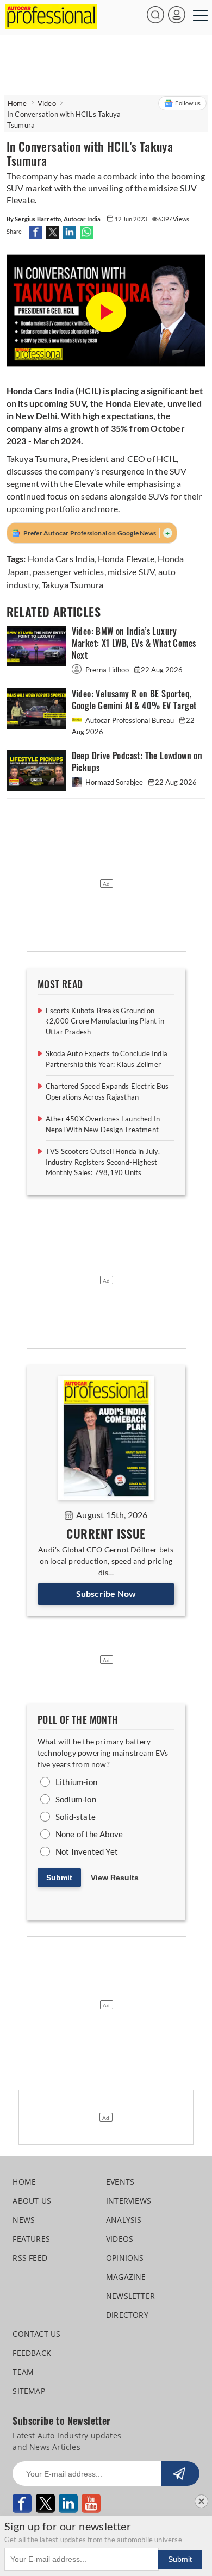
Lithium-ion (76, 1782)
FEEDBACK (32, 2353)
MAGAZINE (126, 2277)
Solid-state (76, 1817)
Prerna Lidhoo (107, 670)
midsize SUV (131, 572)
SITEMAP (29, 2391)
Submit (59, 1878)
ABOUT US (32, 2201)
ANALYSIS (124, 2220)
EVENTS (120, 2182)
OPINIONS (125, 2258)
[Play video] (106, 313)
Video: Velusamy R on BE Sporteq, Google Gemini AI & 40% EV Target (134, 700)
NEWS (24, 2220)
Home (17, 103)
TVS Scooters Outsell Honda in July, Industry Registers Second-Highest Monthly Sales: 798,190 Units (103, 1162)
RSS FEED (30, 2258)
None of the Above (89, 1834)
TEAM (23, 2372)
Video (47, 103)
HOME (24, 2182)
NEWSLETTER (130, 2296)
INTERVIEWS (129, 2201)
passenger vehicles (68, 572)
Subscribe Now (106, 1593)
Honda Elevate (126, 559)
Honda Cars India (61, 559)
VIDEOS (120, 2239)
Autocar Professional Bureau (130, 720)
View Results (115, 1878)
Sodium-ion (76, 1799)
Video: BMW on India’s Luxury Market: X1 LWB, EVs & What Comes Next (134, 643)
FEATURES (31, 2239)
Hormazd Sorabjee (114, 782)
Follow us (188, 103)
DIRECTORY (127, 2315)
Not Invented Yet (87, 1851)
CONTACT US (36, 2334)
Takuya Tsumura (73, 585)
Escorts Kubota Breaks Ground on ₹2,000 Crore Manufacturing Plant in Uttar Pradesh (105, 1021)
